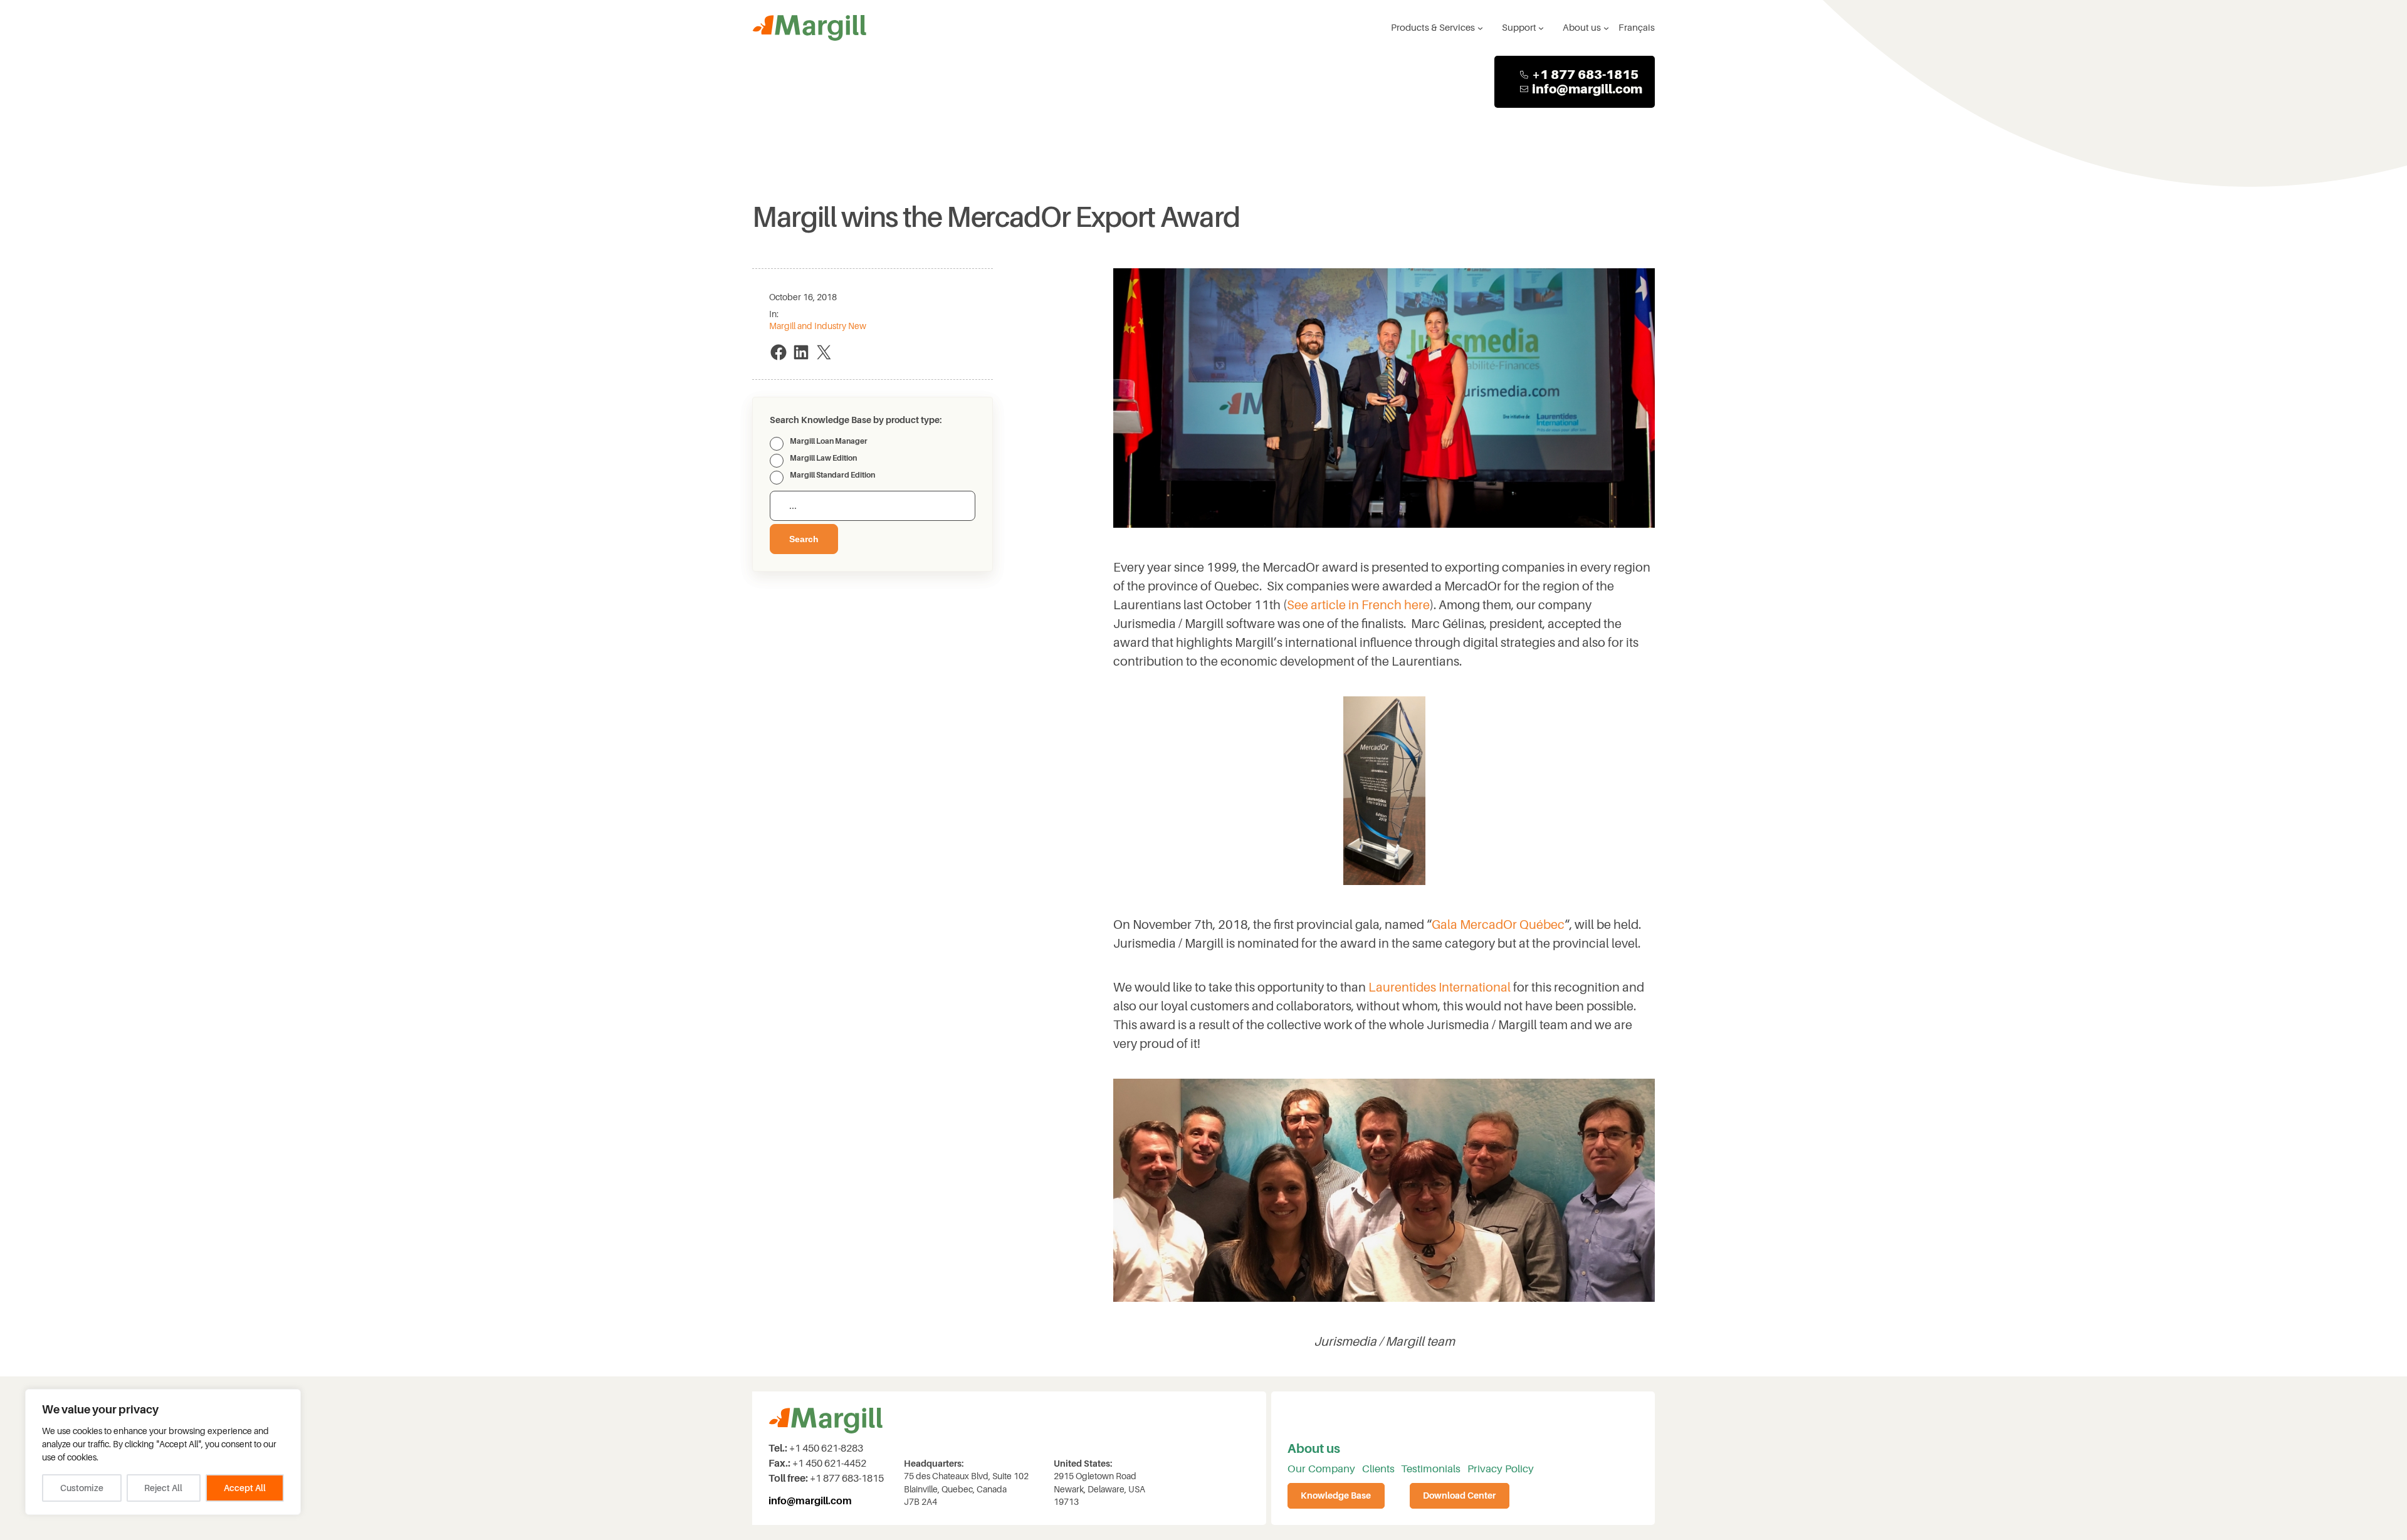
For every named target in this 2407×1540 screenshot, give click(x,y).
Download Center (1459, 1496)
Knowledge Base (1336, 1496)
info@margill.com (1587, 89)
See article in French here (1358, 605)
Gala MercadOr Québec (1498, 925)
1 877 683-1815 (1589, 75)
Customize (82, 1488)
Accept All (245, 1488)
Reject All (163, 1488)
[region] (163, 1452)
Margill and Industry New (818, 326)
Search (804, 539)
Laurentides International (1439, 987)
